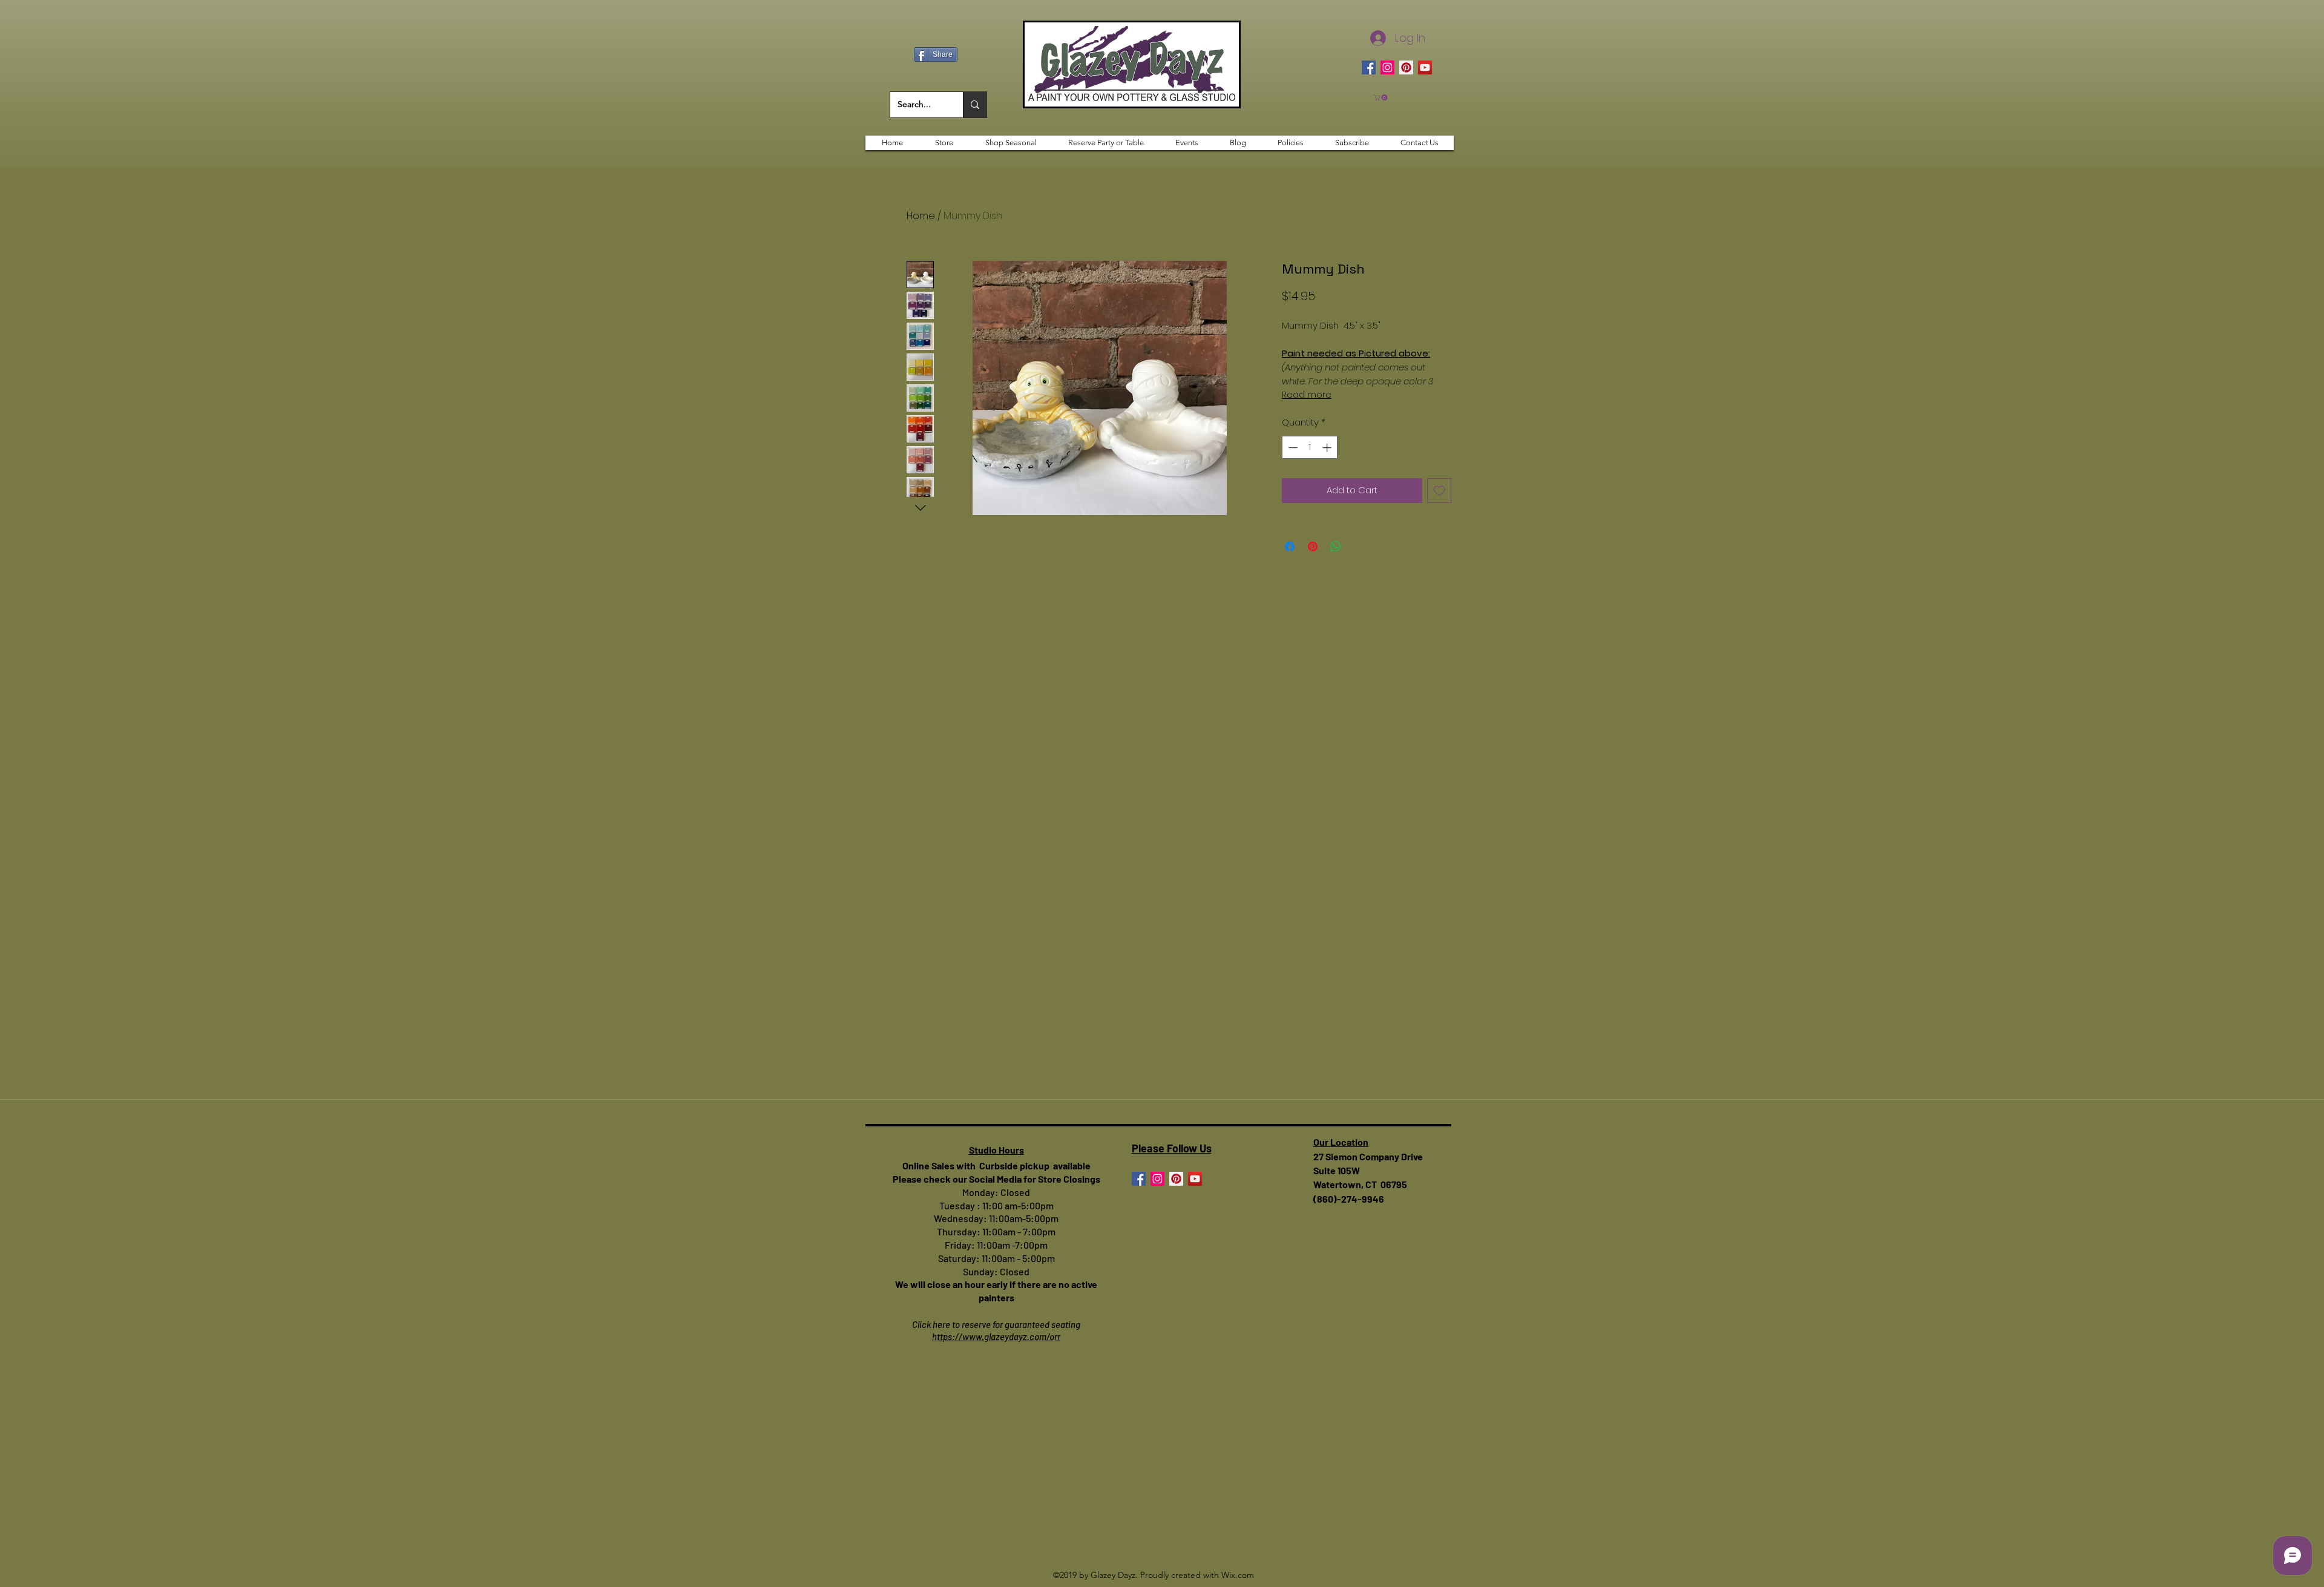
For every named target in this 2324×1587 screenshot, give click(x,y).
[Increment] (1328, 448)
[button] (1381, 97)
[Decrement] (1292, 448)
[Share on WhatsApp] (1336, 547)
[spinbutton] (1310, 448)
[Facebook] (1369, 67)
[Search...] (975, 105)
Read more (1307, 395)
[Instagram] (1387, 67)
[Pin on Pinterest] (1313, 547)
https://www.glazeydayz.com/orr (996, 1336)
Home (921, 216)
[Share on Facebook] (1290, 547)
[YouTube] (1425, 67)
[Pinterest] (1406, 67)
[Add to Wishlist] (1439, 491)
